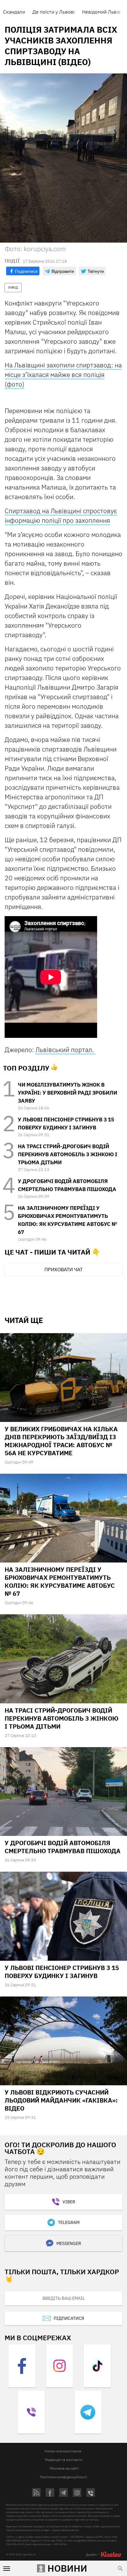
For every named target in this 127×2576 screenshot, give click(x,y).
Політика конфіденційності (63, 2477)
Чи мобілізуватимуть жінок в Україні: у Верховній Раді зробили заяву (68, 1093)
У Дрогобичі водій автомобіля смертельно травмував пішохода (63, 1847)
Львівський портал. (65, 1050)
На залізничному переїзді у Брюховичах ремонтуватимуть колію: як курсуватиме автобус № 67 (60, 1581)
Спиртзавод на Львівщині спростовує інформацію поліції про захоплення (61, 516)
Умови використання (63, 2451)
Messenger (69, 2243)
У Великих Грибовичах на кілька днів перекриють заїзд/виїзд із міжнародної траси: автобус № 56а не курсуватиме (61, 1441)
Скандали (14, 12)
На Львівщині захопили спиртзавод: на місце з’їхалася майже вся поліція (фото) (63, 375)
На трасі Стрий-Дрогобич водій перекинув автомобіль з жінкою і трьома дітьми (68, 1154)
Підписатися (69, 2318)
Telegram (69, 2222)
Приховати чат (63, 1269)
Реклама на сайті (64, 2468)
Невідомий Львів (101, 12)
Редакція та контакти (64, 2460)
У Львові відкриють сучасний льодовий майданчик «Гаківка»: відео (61, 2100)
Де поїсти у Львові (53, 12)
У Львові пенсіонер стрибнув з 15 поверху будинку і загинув (62, 1972)
